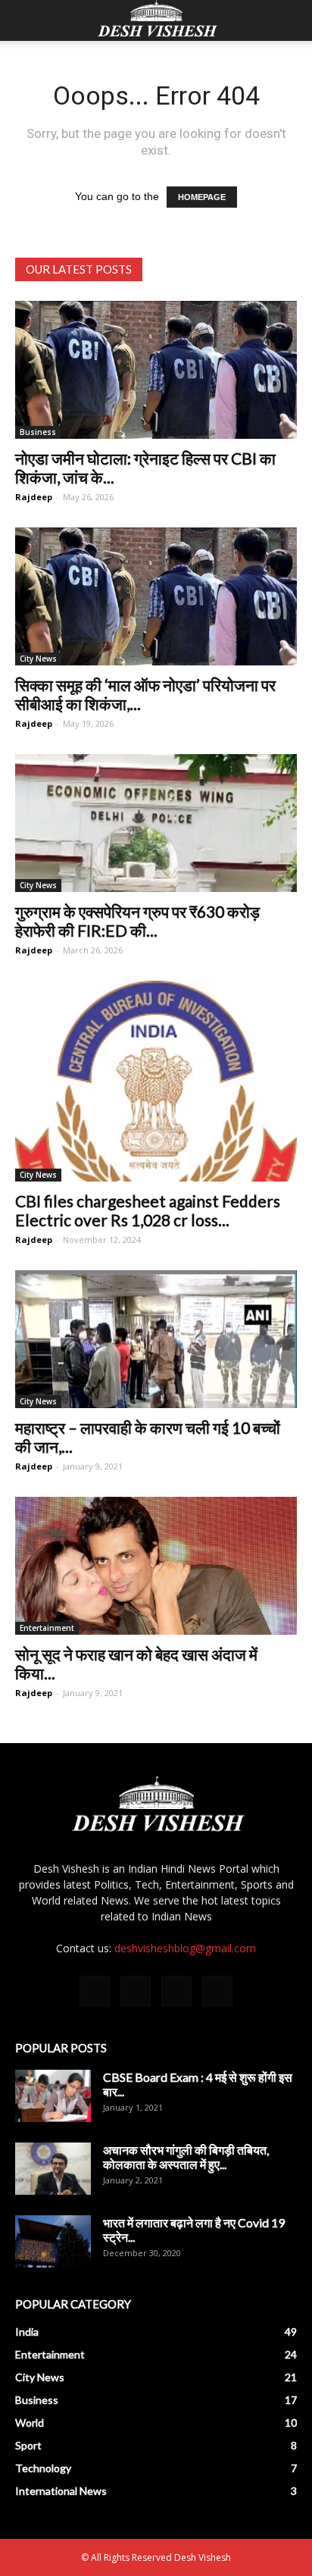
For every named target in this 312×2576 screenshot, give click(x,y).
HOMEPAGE (202, 197)
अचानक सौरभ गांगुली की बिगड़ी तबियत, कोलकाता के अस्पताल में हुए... (186, 2157)
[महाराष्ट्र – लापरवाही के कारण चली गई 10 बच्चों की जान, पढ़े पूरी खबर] (156, 1339)
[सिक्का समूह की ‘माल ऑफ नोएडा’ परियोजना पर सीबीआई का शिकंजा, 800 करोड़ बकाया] (156, 596)
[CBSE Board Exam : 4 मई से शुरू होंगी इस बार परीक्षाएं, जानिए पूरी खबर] (53, 2096)
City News (38, 659)
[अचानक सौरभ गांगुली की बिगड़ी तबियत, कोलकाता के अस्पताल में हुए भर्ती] (53, 2169)
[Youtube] (217, 1991)
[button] (291, 20)
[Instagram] (136, 1991)
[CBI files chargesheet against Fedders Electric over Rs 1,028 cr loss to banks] (156, 1081)
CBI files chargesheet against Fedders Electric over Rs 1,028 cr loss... (148, 1210)
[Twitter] (176, 1991)
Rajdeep (34, 497)
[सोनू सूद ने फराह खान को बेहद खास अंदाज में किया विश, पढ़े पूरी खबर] (156, 1566)
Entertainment (47, 1628)
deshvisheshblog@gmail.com (185, 1948)
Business (38, 432)
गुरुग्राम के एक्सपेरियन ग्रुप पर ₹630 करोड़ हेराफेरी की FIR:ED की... (137, 921)
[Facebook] (95, 1991)
